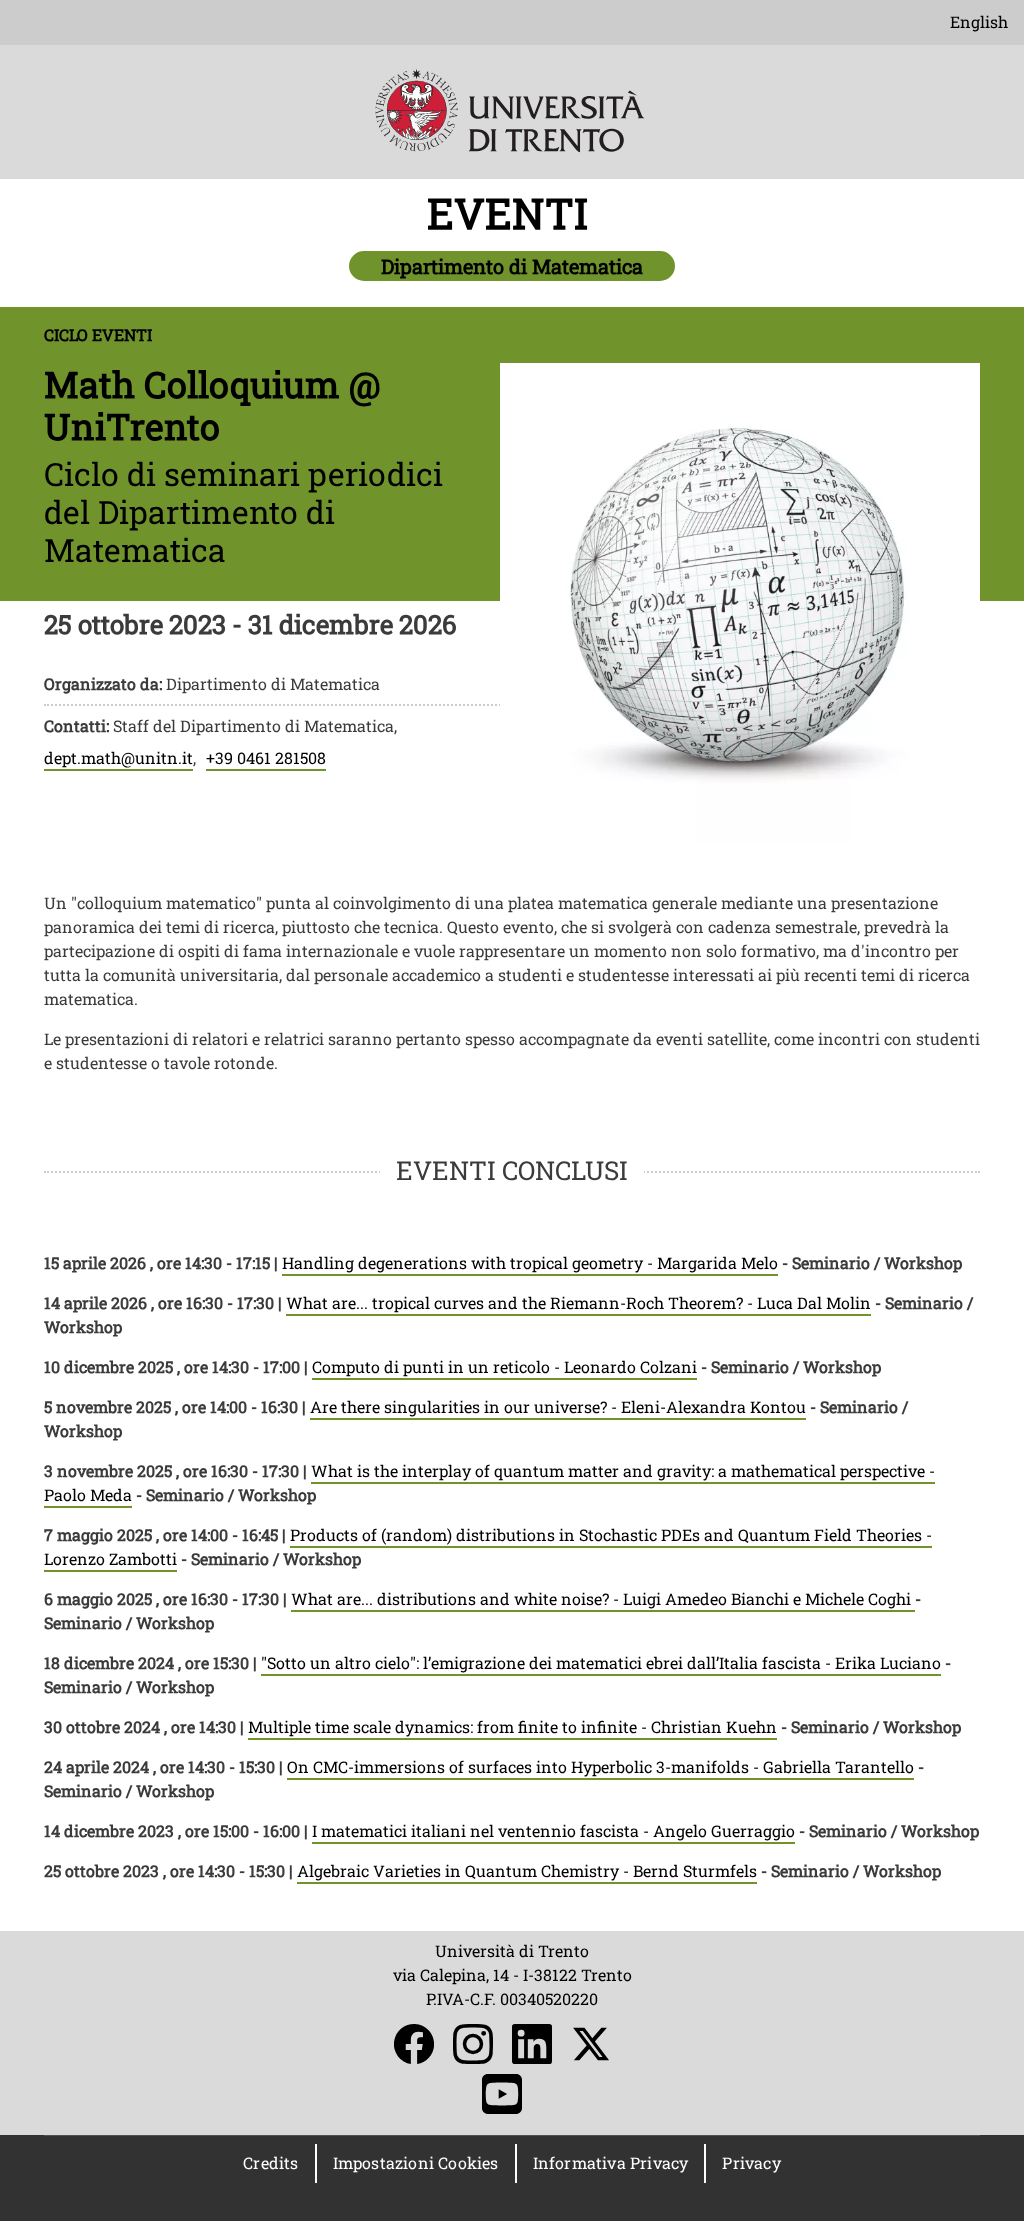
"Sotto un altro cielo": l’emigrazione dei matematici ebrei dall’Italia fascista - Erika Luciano (601, 1662)
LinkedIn (532, 2044)
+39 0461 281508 (266, 757)
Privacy (751, 2162)
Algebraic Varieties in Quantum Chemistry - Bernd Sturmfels (527, 1870)
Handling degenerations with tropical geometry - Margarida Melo (530, 1262)
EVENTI (512, 212)
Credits (270, 2162)
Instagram (473, 2044)
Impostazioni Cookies (416, 2162)
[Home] (512, 124)
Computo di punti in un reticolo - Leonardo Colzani (504, 1366)
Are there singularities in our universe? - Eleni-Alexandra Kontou (558, 1406)
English (979, 21)
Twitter (591, 2044)
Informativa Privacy (611, 2162)
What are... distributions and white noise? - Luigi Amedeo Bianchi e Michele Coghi (603, 1598)
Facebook (414, 2044)
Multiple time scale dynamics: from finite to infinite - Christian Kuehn (512, 1726)
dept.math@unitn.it (118, 757)
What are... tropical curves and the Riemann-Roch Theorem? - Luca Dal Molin (578, 1302)
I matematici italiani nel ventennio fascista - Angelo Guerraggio (553, 1830)
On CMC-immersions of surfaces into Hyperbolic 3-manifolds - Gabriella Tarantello (600, 1766)
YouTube (502, 2094)
